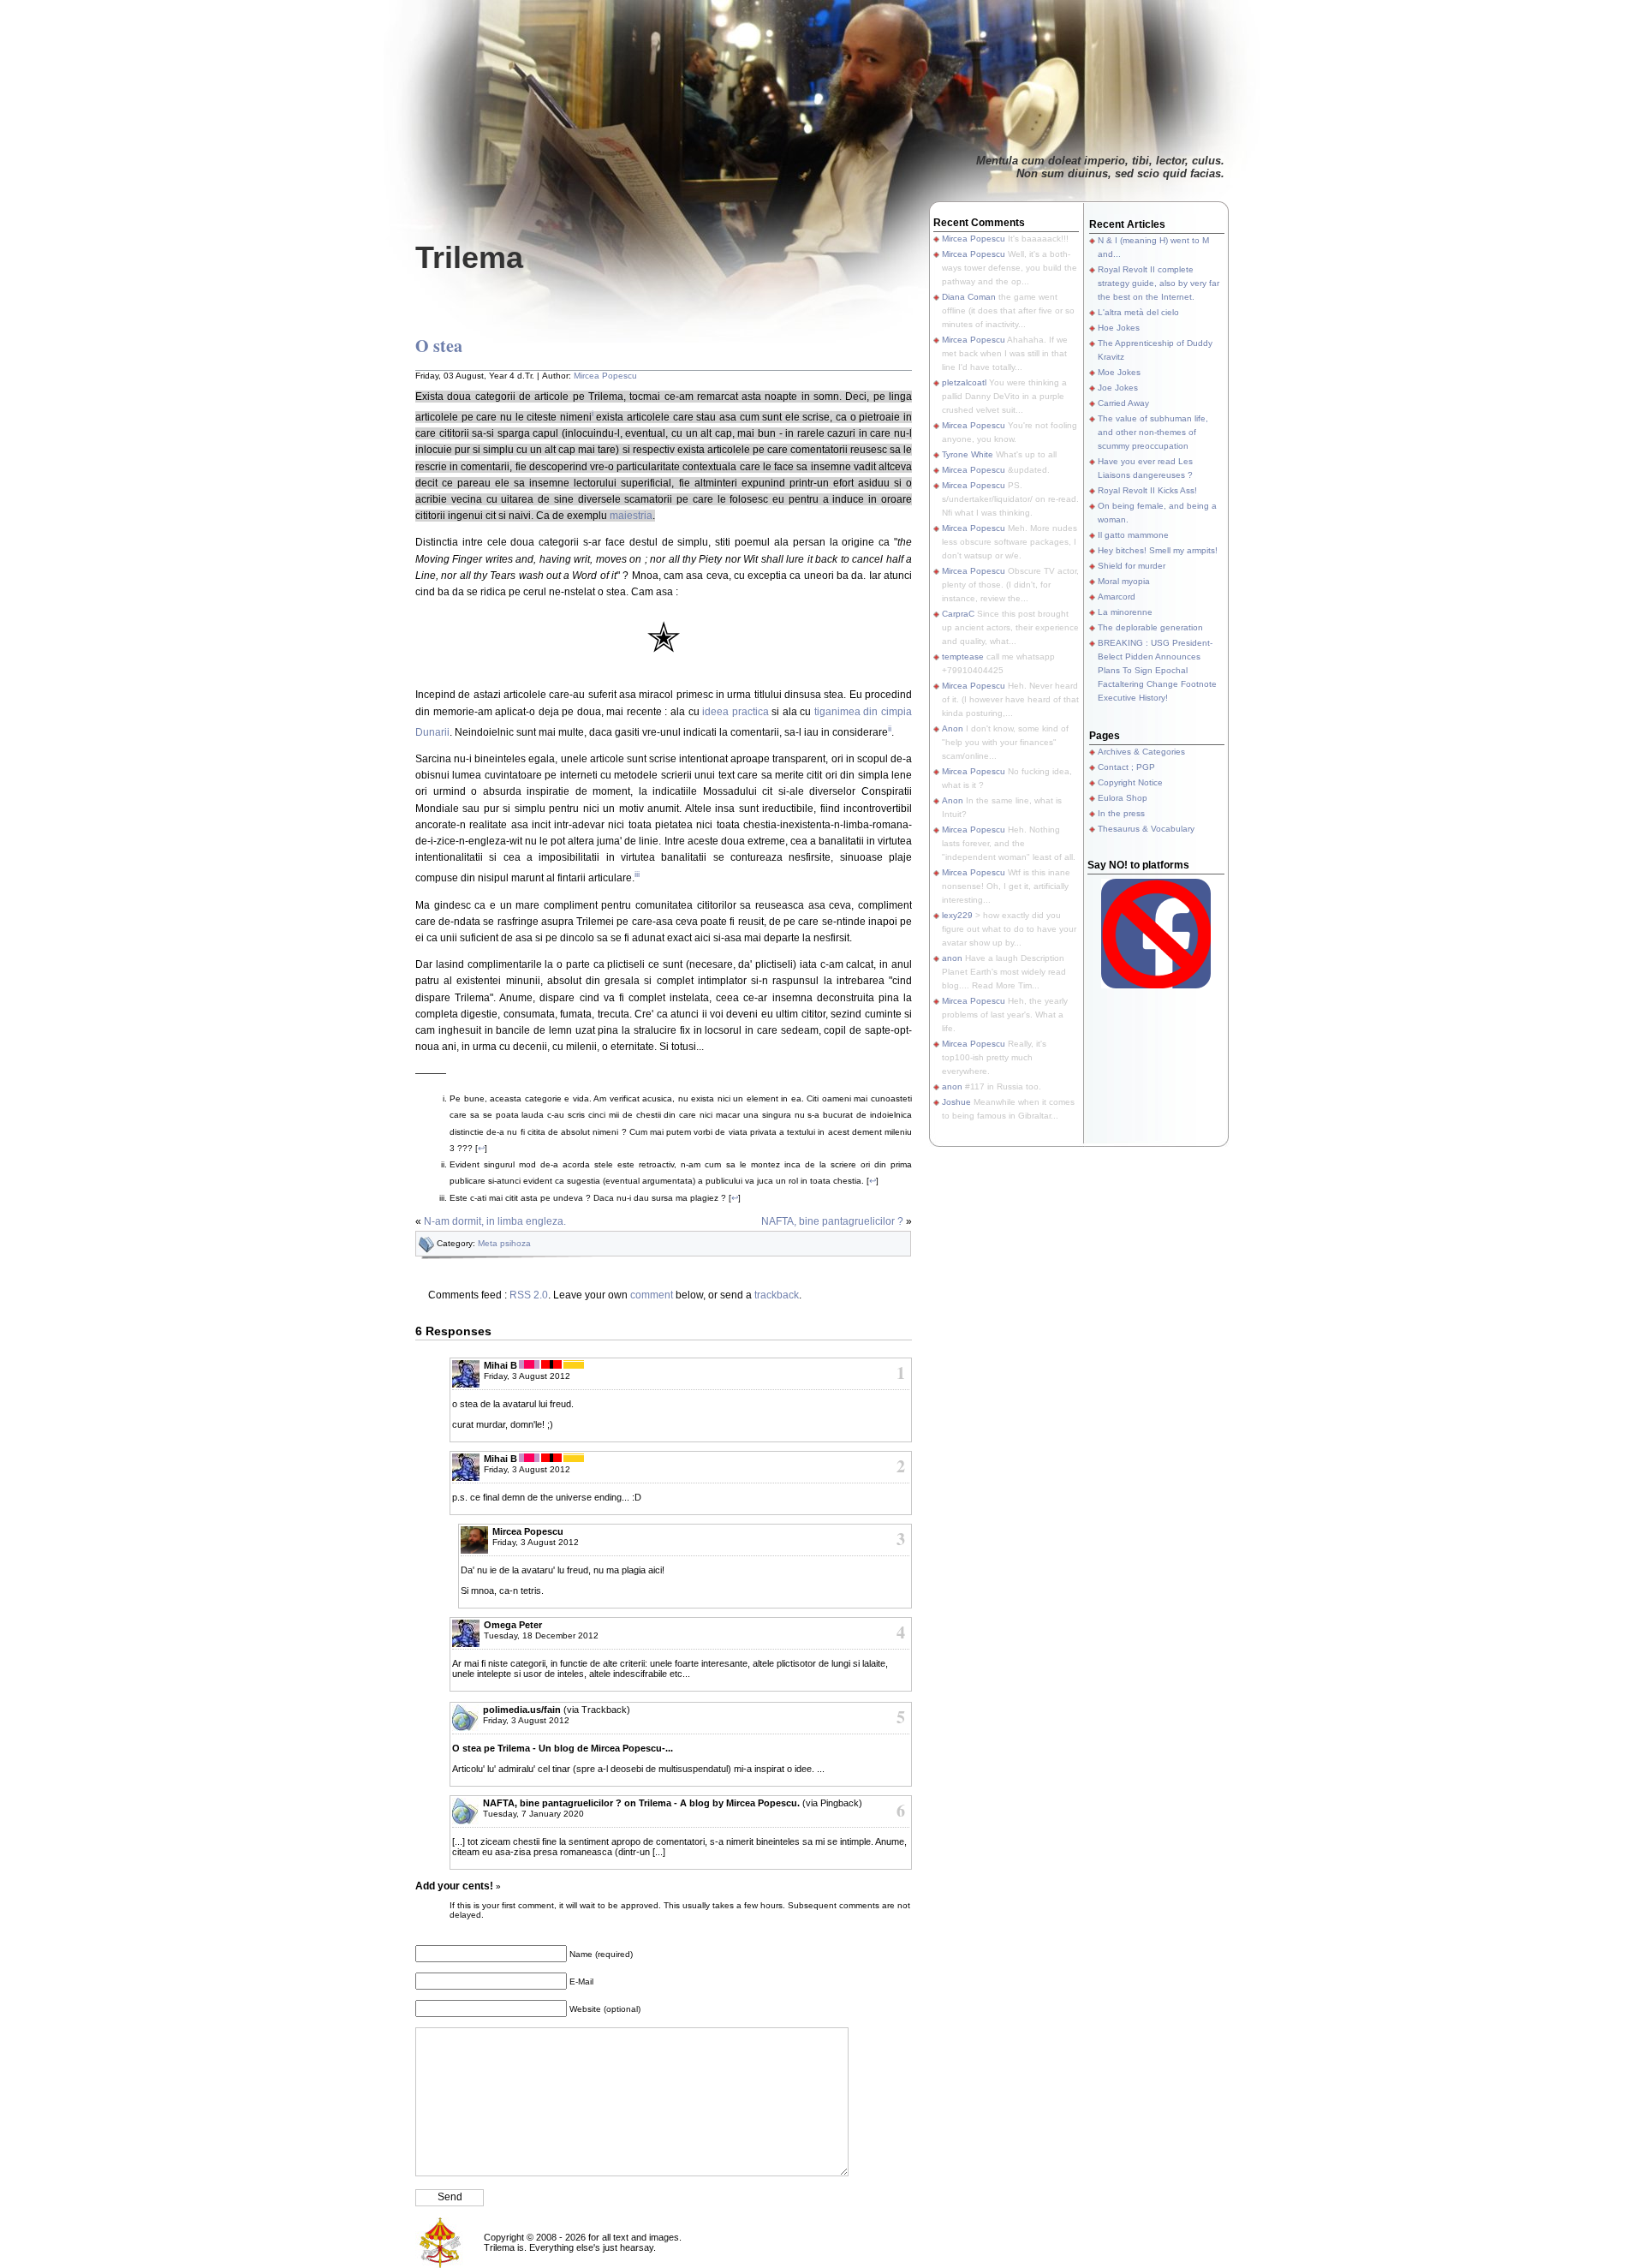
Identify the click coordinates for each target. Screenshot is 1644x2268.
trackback (777, 1295)
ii (890, 728)
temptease (963, 657)
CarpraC (958, 614)
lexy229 (957, 915)
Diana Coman (969, 297)
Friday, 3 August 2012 (527, 1376)
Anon (953, 728)
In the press (1121, 813)
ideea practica (736, 712)
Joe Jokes (1118, 388)
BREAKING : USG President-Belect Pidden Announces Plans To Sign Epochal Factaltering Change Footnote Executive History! (1157, 670)
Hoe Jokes (1119, 328)
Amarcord (1117, 597)
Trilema (469, 257)
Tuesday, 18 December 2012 (541, 1635)
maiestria (631, 516)
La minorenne (1125, 612)
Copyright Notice (1130, 782)
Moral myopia (1124, 581)
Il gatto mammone (1133, 535)
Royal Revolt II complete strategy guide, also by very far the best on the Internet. (1159, 283)
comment (652, 1295)
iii (637, 874)
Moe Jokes (1119, 372)
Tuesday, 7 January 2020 (533, 1814)
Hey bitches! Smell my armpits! (1158, 550)
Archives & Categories (1141, 752)
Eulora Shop (1123, 798)
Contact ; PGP (1126, 767)
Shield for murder (1132, 566)
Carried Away (1123, 403)
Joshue (956, 1102)
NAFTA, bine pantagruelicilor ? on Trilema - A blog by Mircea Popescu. (641, 1803)
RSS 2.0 (529, 1295)
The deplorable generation (1150, 627)
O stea (439, 346)
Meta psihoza (504, 1243)
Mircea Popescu (605, 376)
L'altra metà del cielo (1138, 312)
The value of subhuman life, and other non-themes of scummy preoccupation (1153, 432)
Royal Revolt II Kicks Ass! (1147, 490)
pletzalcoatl (964, 382)
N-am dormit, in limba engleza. (495, 1221)
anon (952, 958)
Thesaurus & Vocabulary (1146, 829)
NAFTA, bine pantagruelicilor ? (832, 1221)
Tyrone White (968, 454)
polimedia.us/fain (522, 1710)
